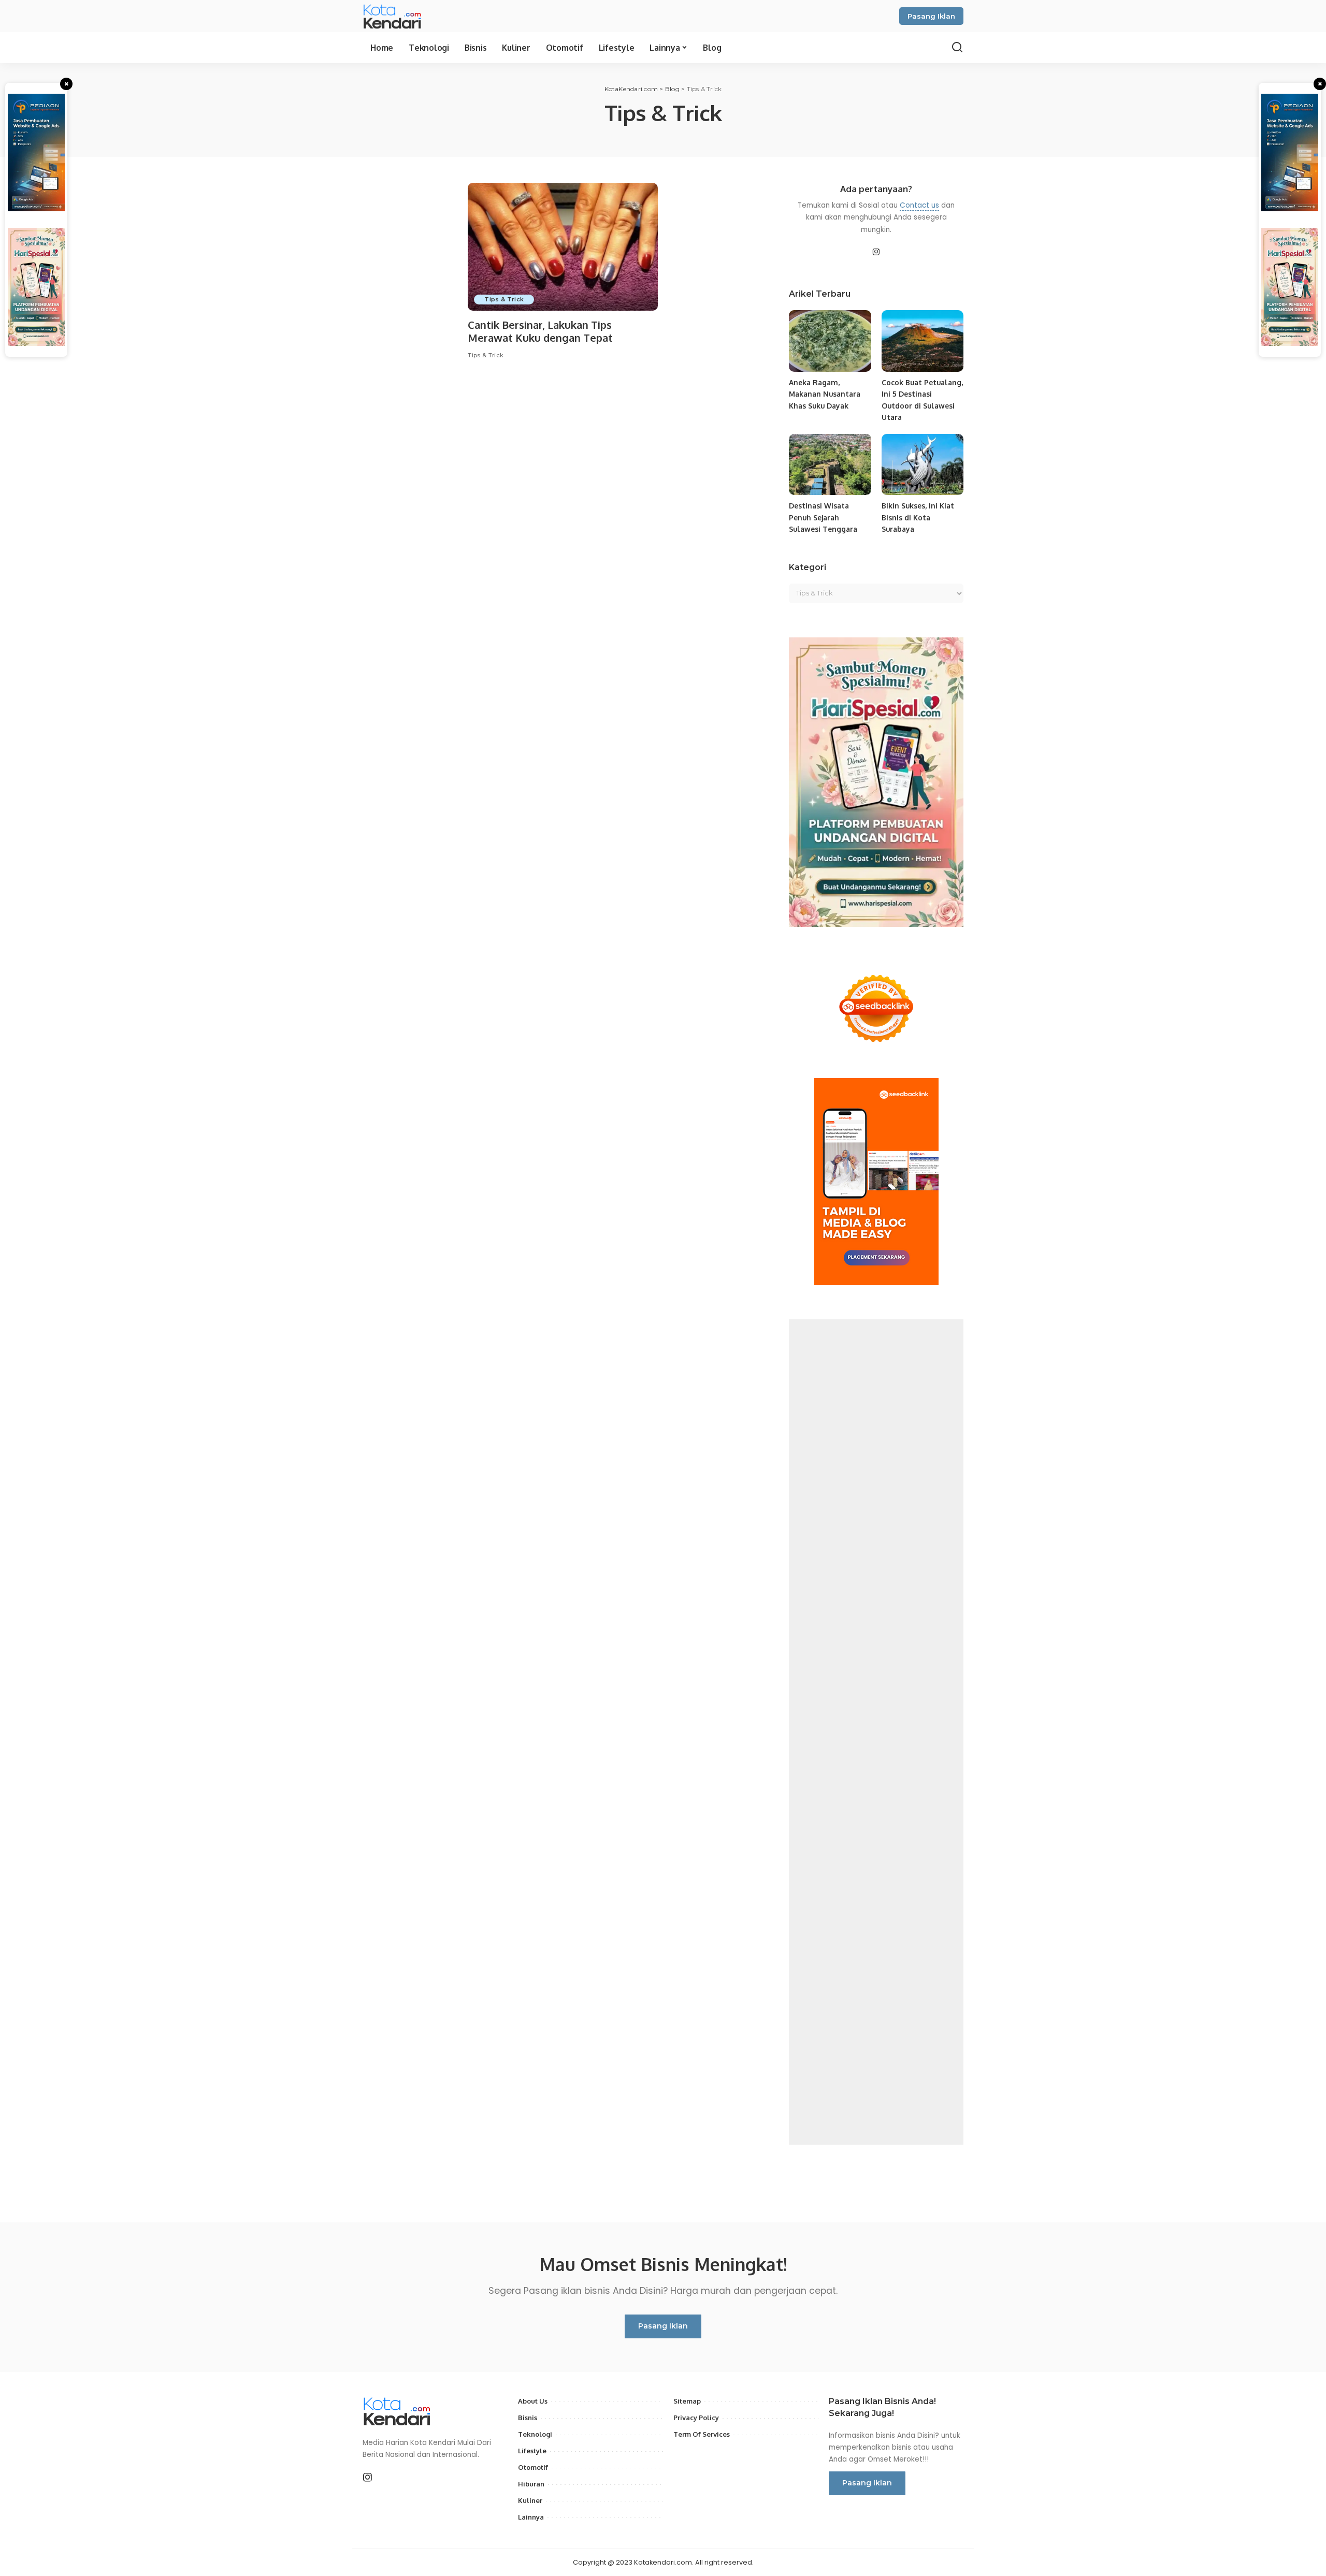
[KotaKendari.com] (402, 16)
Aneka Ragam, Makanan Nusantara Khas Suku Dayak (825, 394)
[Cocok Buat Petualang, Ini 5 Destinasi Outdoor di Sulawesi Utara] (923, 341)
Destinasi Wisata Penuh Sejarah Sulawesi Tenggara (823, 517)
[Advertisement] (876, 1732)
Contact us (919, 205)
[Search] (957, 48)
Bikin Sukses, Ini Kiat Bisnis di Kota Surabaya (918, 517)
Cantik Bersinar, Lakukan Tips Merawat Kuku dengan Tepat (540, 331)
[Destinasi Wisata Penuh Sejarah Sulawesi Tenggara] (830, 465)
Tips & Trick (504, 299)
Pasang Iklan (931, 16)
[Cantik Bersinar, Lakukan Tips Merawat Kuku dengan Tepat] (563, 247)
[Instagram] (876, 253)
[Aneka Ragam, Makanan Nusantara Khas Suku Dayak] (830, 341)
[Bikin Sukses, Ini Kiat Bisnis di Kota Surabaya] (923, 465)
